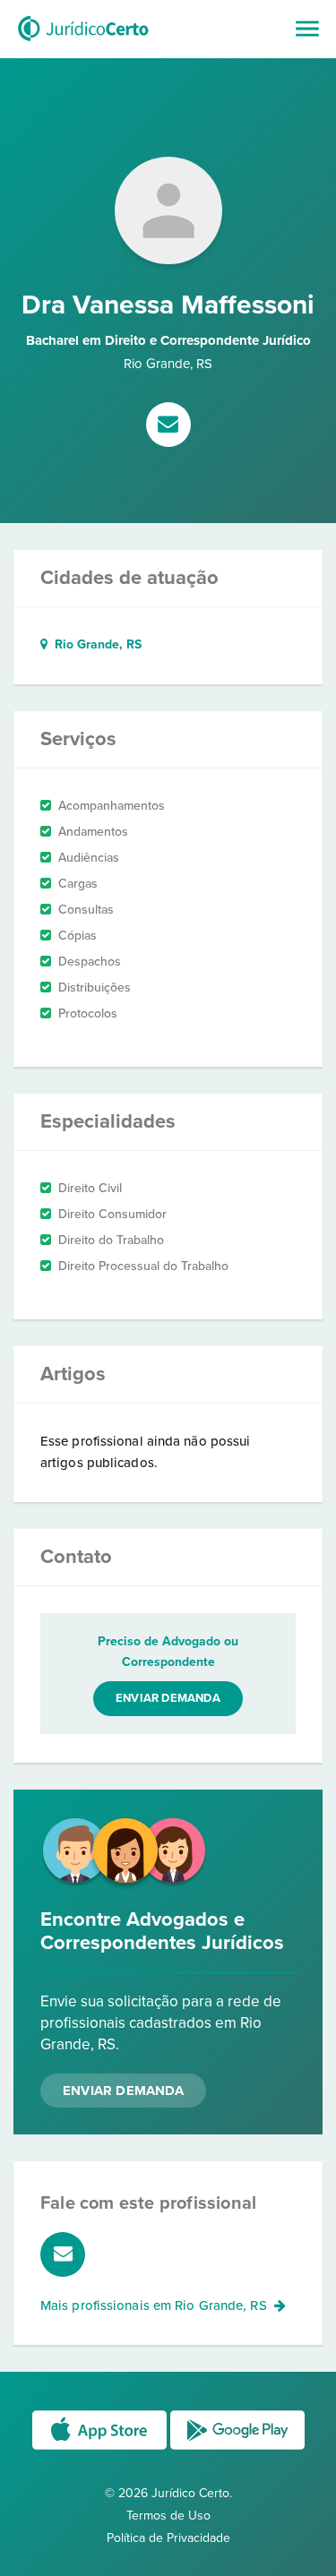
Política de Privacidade (168, 2538)
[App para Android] (237, 2448)
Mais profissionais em (154, 2306)
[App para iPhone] (101, 2448)
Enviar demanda (168, 1698)
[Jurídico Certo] (83, 43)
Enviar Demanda (123, 2091)
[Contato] (168, 426)
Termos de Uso (168, 2516)
